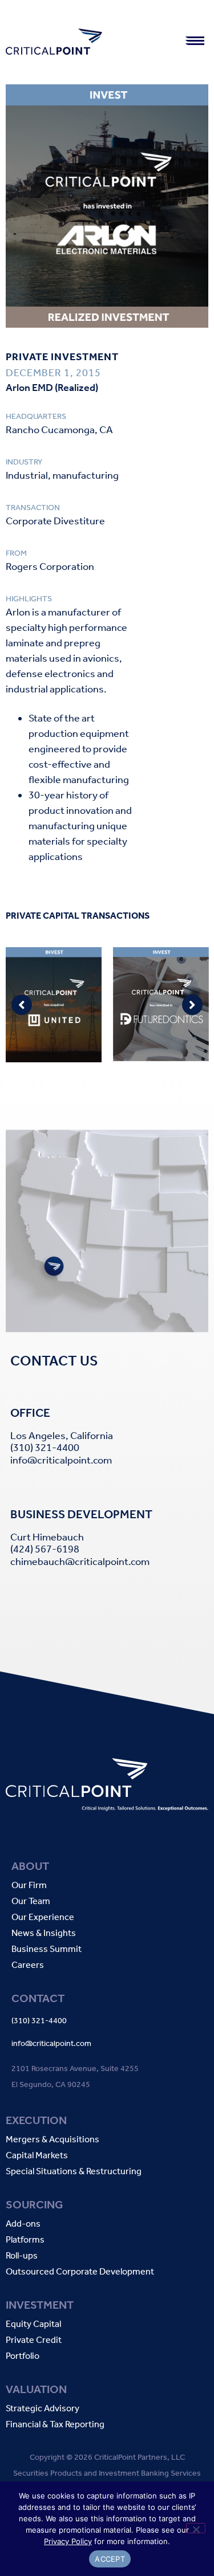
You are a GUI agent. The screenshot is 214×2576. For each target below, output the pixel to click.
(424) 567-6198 (45, 1549)
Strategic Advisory (43, 2409)
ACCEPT (110, 2559)
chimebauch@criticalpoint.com (80, 1562)
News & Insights (44, 1933)
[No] (196, 2528)
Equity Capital (33, 2324)
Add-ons (23, 2224)
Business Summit (47, 1949)
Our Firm (29, 1886)
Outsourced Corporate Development (80, 2272)
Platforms (25, 2240)
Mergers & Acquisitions (53, 2140)
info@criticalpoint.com (61, 1460)
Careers (28, 1965)
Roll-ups (22, 2256)
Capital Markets (37, 2156)
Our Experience (43, 1917)
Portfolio (23, 2356)
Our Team (31, 1902)
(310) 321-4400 (45, 1448)
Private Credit (34, 2340)
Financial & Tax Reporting (55, 2425)
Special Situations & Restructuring (74, 2172)
